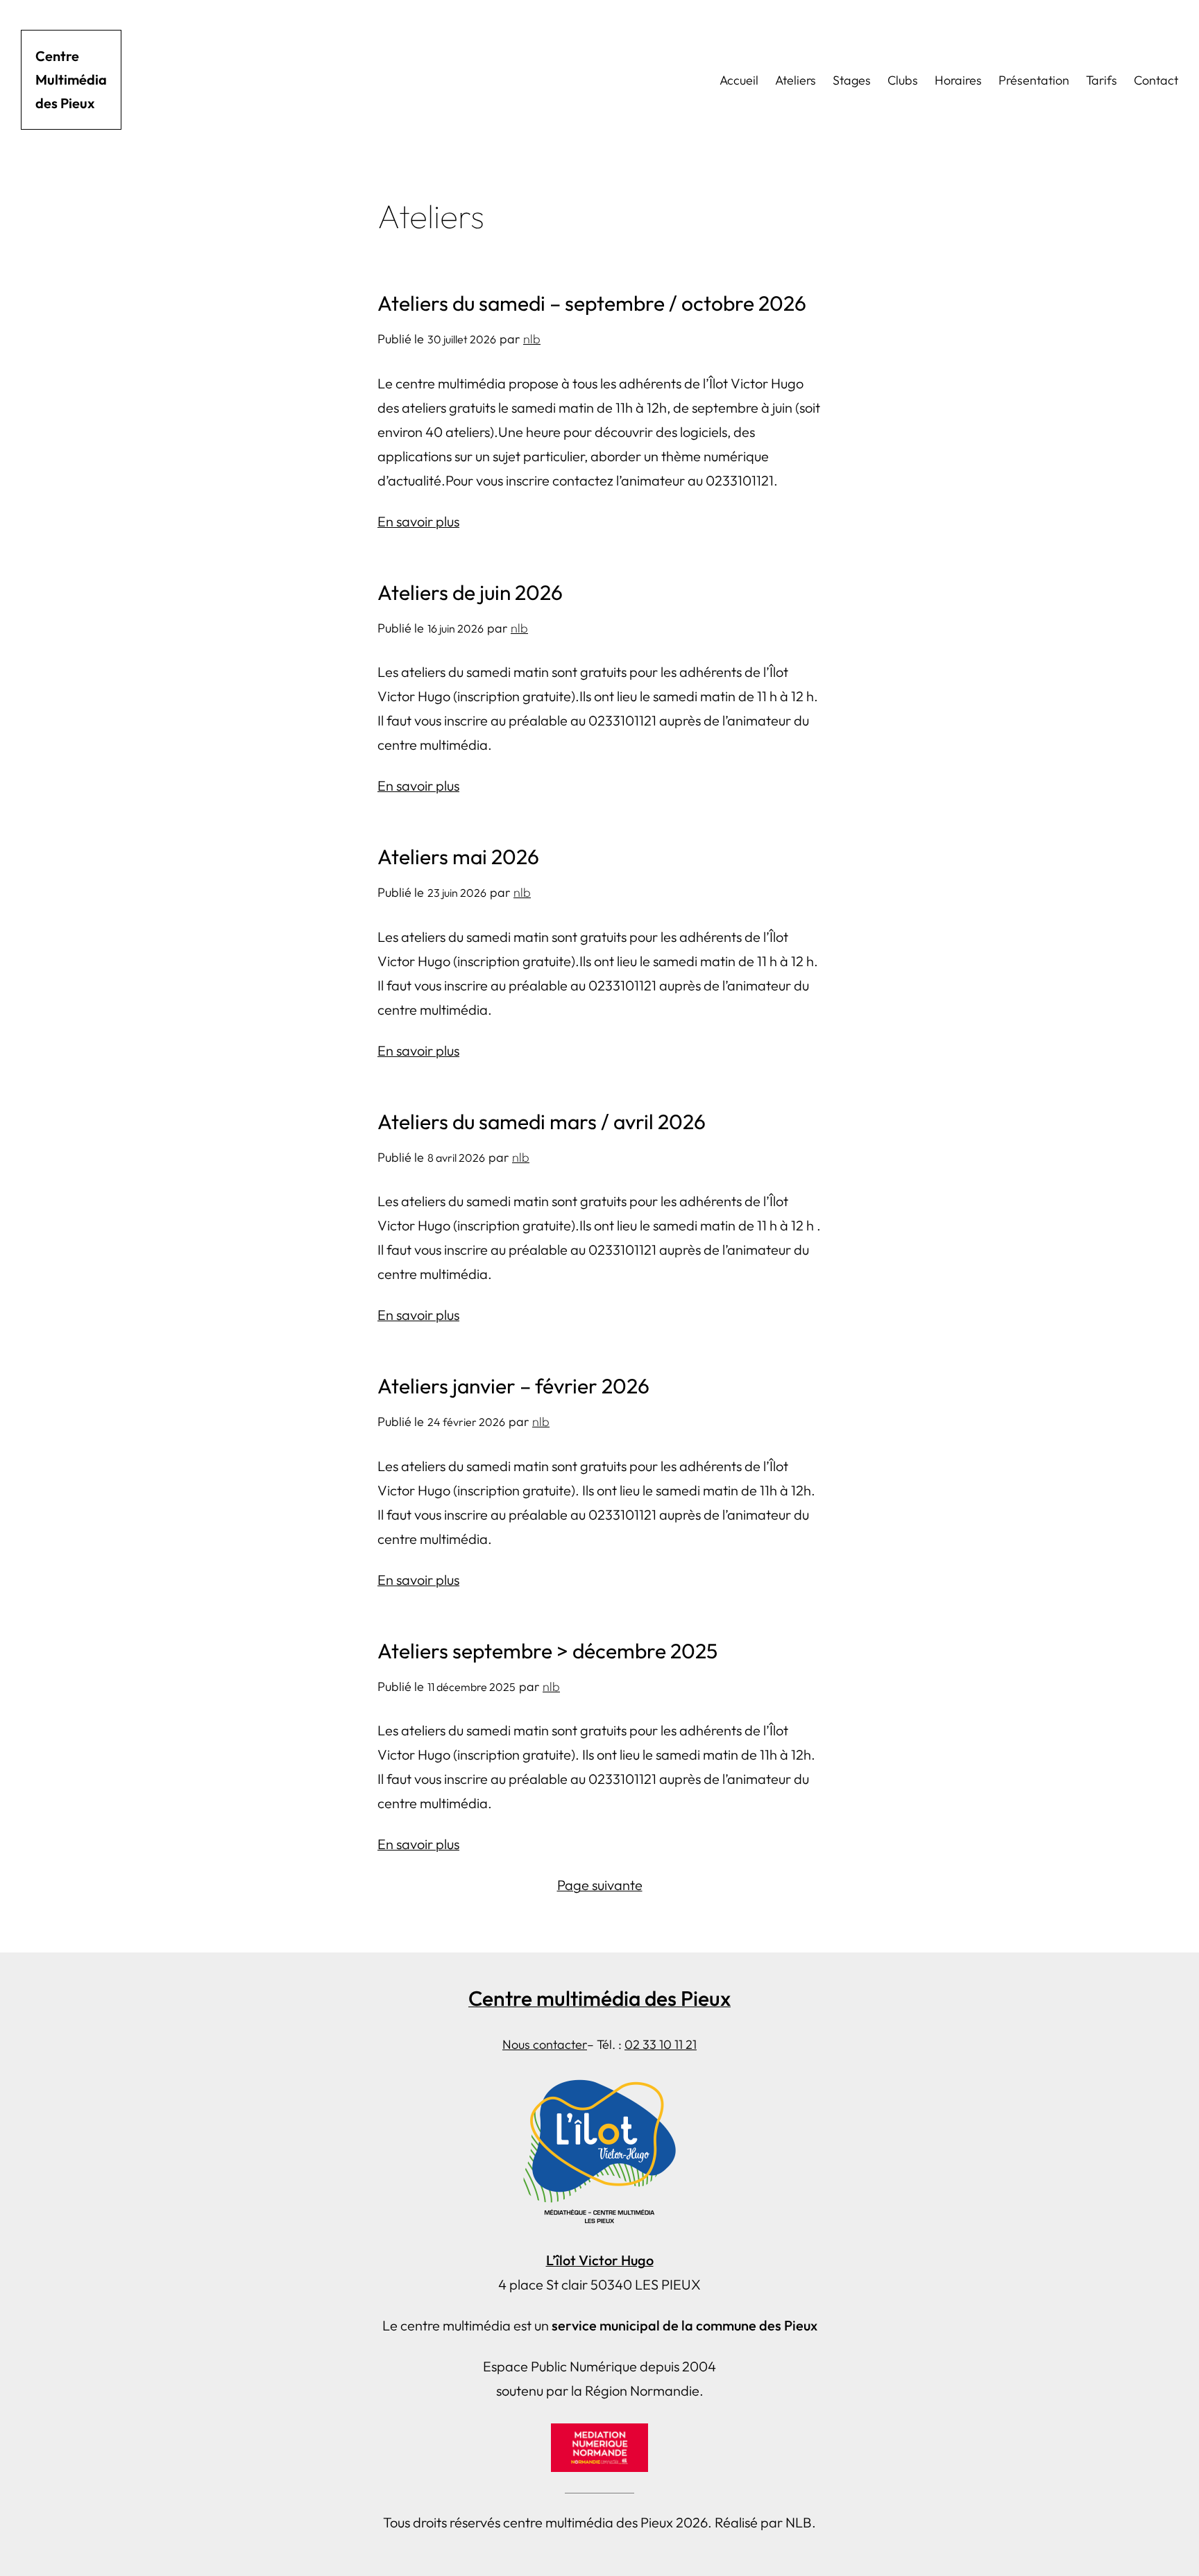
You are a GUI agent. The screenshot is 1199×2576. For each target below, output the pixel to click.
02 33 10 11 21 (661, 2044)
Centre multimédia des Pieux (599, 1998)
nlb (532, 339)
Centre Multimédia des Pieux (71, 79)
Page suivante (600, 1885)
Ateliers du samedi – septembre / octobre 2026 (592, 303)
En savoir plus (418, 521)
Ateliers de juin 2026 (470, 592)
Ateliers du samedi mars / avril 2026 (542, 1122)
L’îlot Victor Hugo (600, 2260)
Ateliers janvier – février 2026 (513, 1386)
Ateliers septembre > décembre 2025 (547, 1651)
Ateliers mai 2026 (458, 857)
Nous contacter (545, 2044)
